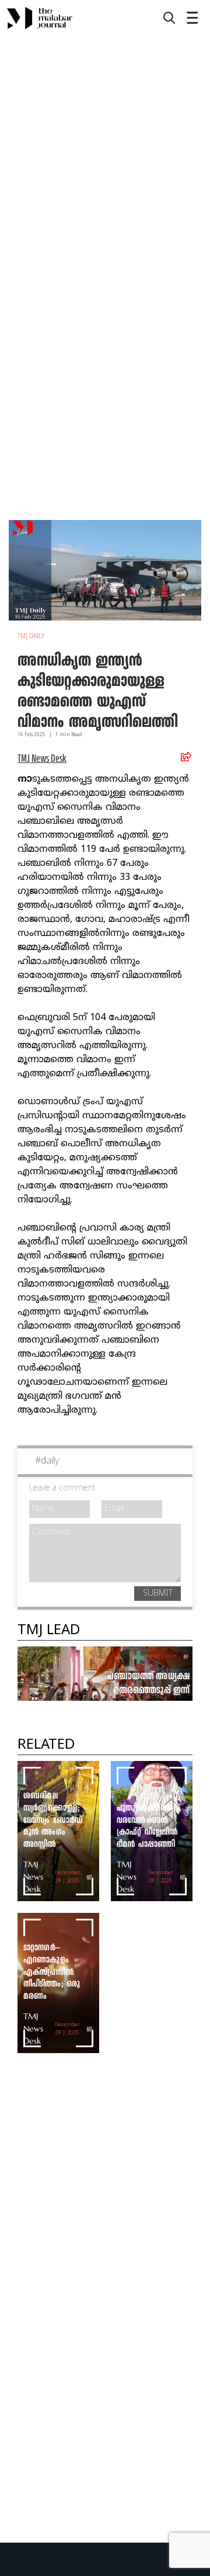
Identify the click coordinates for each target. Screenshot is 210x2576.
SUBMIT (158, 1594)
